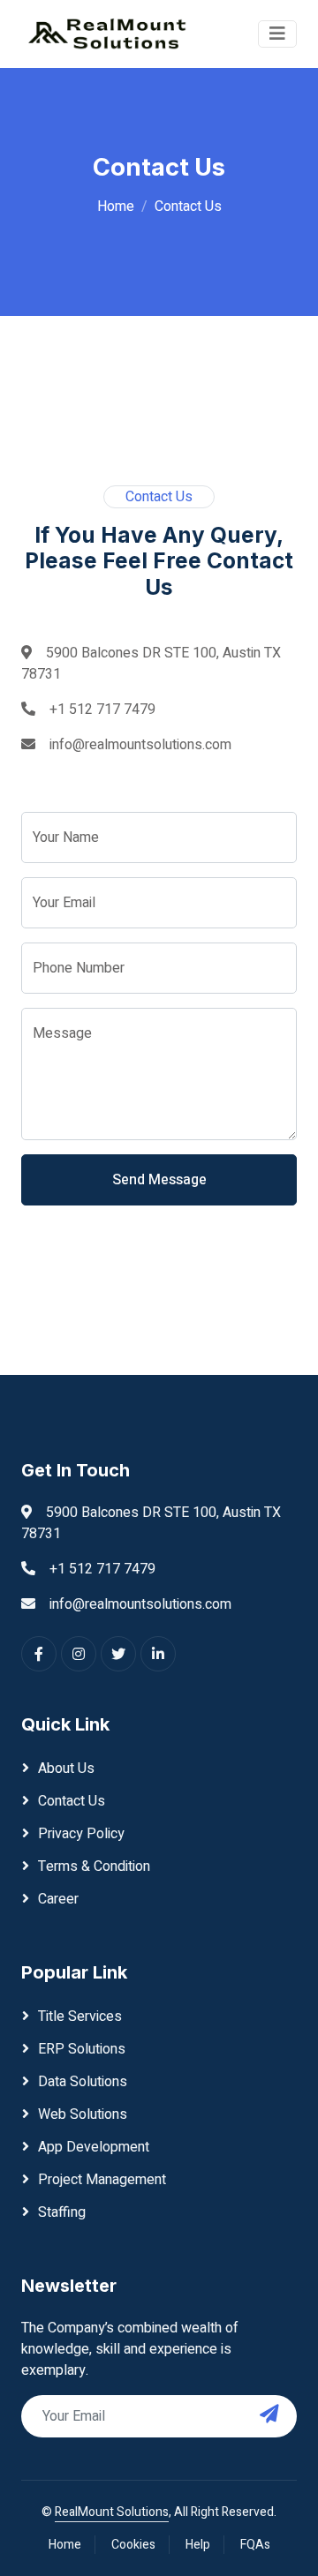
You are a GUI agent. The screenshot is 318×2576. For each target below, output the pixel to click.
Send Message (159, 1180)
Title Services (80, 2016)
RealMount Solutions (112, 2512)
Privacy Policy (81, 1834)
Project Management (102, 2180)
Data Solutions (83, 2082)
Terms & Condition (94, 1866)
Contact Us (72, 1801)
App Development (94, 2147)
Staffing (62, 2212)
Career (58, 1899)
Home (116, 207)
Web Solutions (83, 2114)
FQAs (255, 2545)
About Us (66, 1769)
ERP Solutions (82, 2049)
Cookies (133, 2545)
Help (198, 2545)
